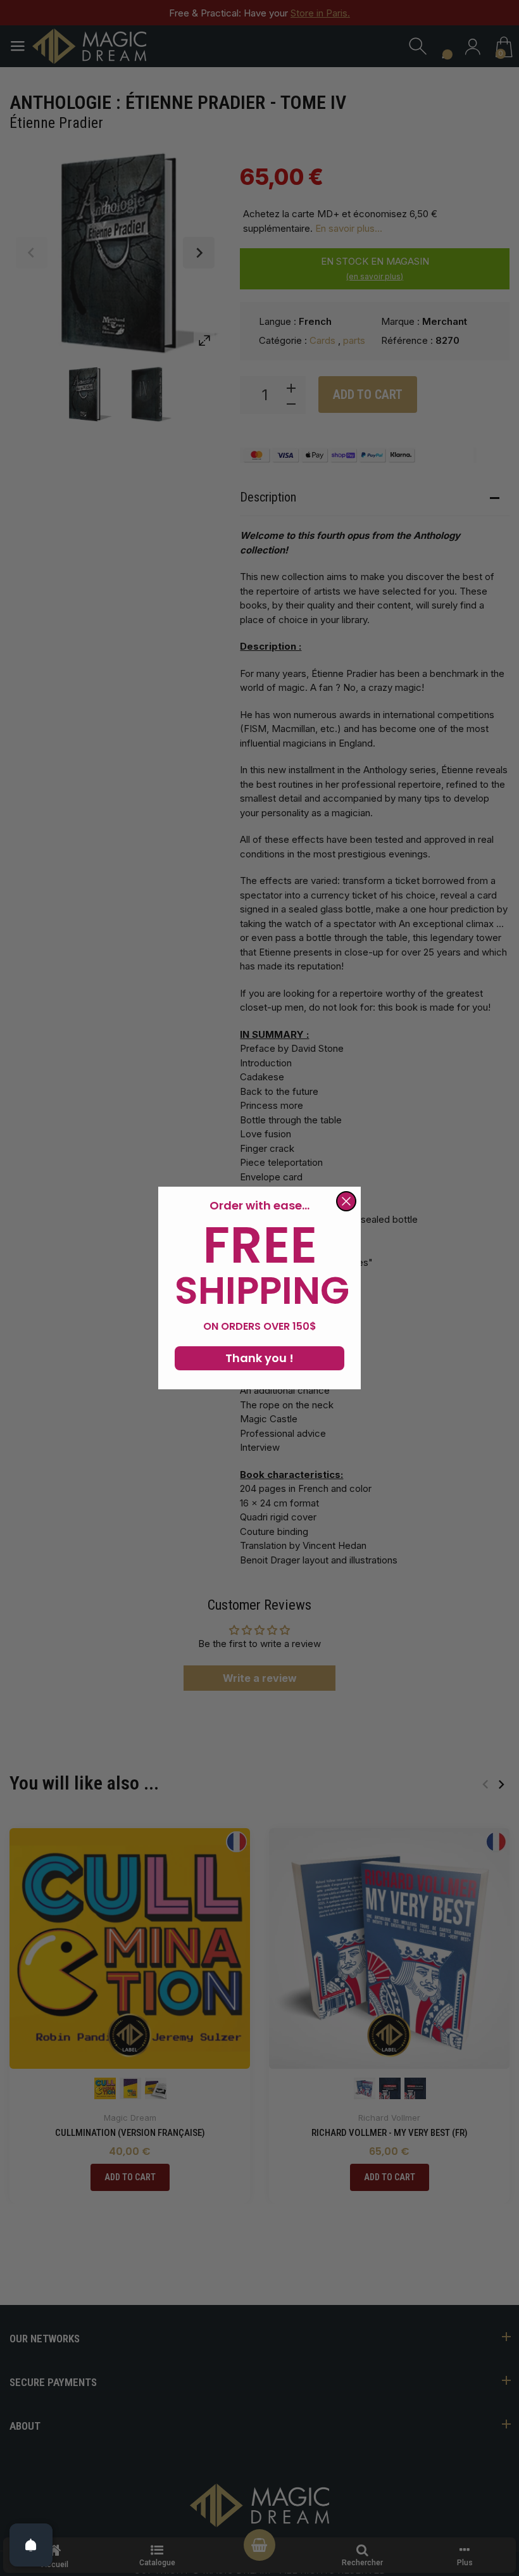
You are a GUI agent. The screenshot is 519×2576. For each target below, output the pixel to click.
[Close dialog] (346, 1201)
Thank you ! (259, 1358)
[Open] (31, 2545)
